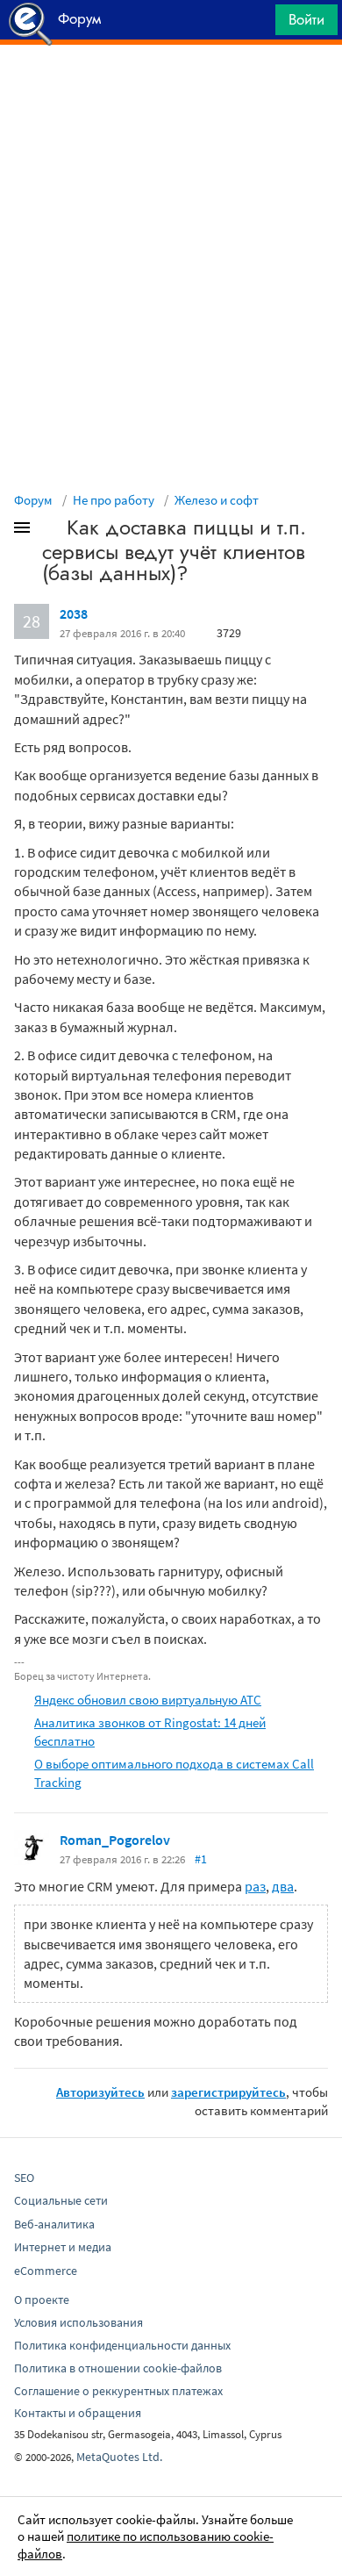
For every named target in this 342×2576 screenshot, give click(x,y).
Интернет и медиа (63, 2247)
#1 (201, 1859)
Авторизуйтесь (100, 2092)
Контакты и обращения (78, 2413)
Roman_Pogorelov (115, 1840)
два (283, 1886)
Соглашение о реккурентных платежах (118, 2391)
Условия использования (78, 2322)
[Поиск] (256, 24)
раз (255, 1886)
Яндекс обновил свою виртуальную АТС (148, 1700)
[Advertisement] (171, 89)
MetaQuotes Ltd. (119, 2457)
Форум (33, 500)
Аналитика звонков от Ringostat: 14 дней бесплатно (150, 1732)
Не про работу (114, 500)
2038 (74, 614)
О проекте (42, 2300)
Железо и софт (217, 500)
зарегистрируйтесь (228, 2092)
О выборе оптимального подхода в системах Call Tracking (174, 1773)
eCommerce (46, 2271)
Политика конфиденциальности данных (122, 2345)
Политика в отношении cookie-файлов (118, 2368)
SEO (24, 2178)
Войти (306, 19)
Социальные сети (61, 2200)
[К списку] (51, 531)
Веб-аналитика (54, 2224)
